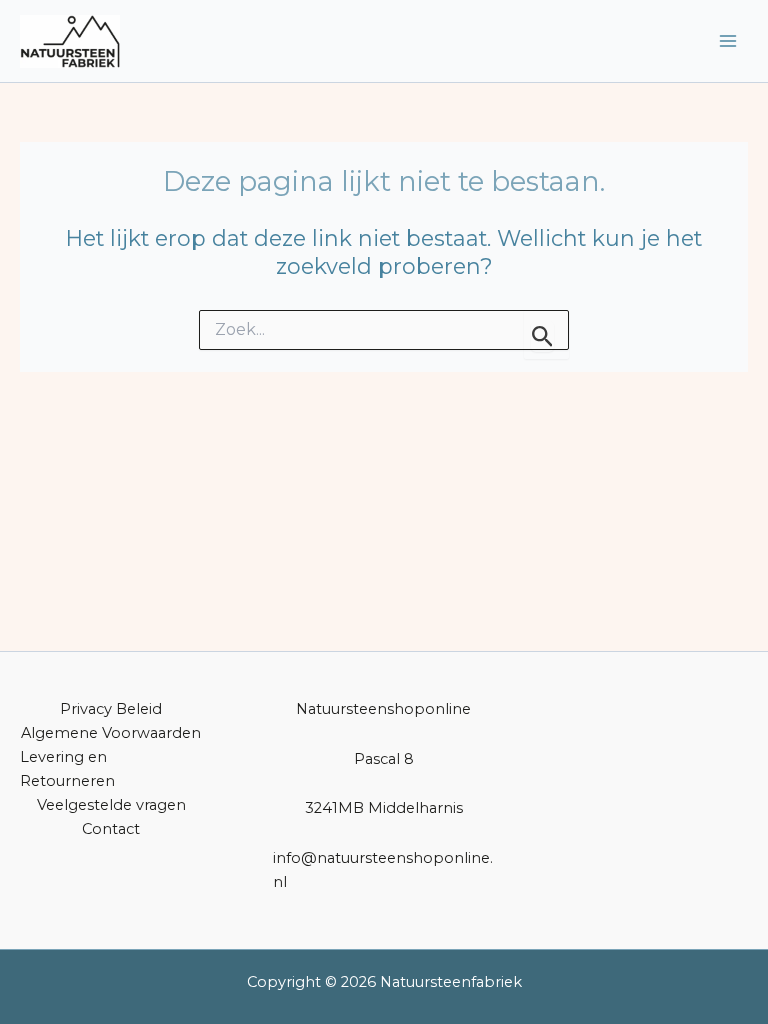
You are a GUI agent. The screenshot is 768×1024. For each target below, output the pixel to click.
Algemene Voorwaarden (111, 733)
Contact (111, 829)
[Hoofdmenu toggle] (728, 41)
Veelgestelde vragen (111, 805)
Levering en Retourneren (67, 769)
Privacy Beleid (111, 709)
